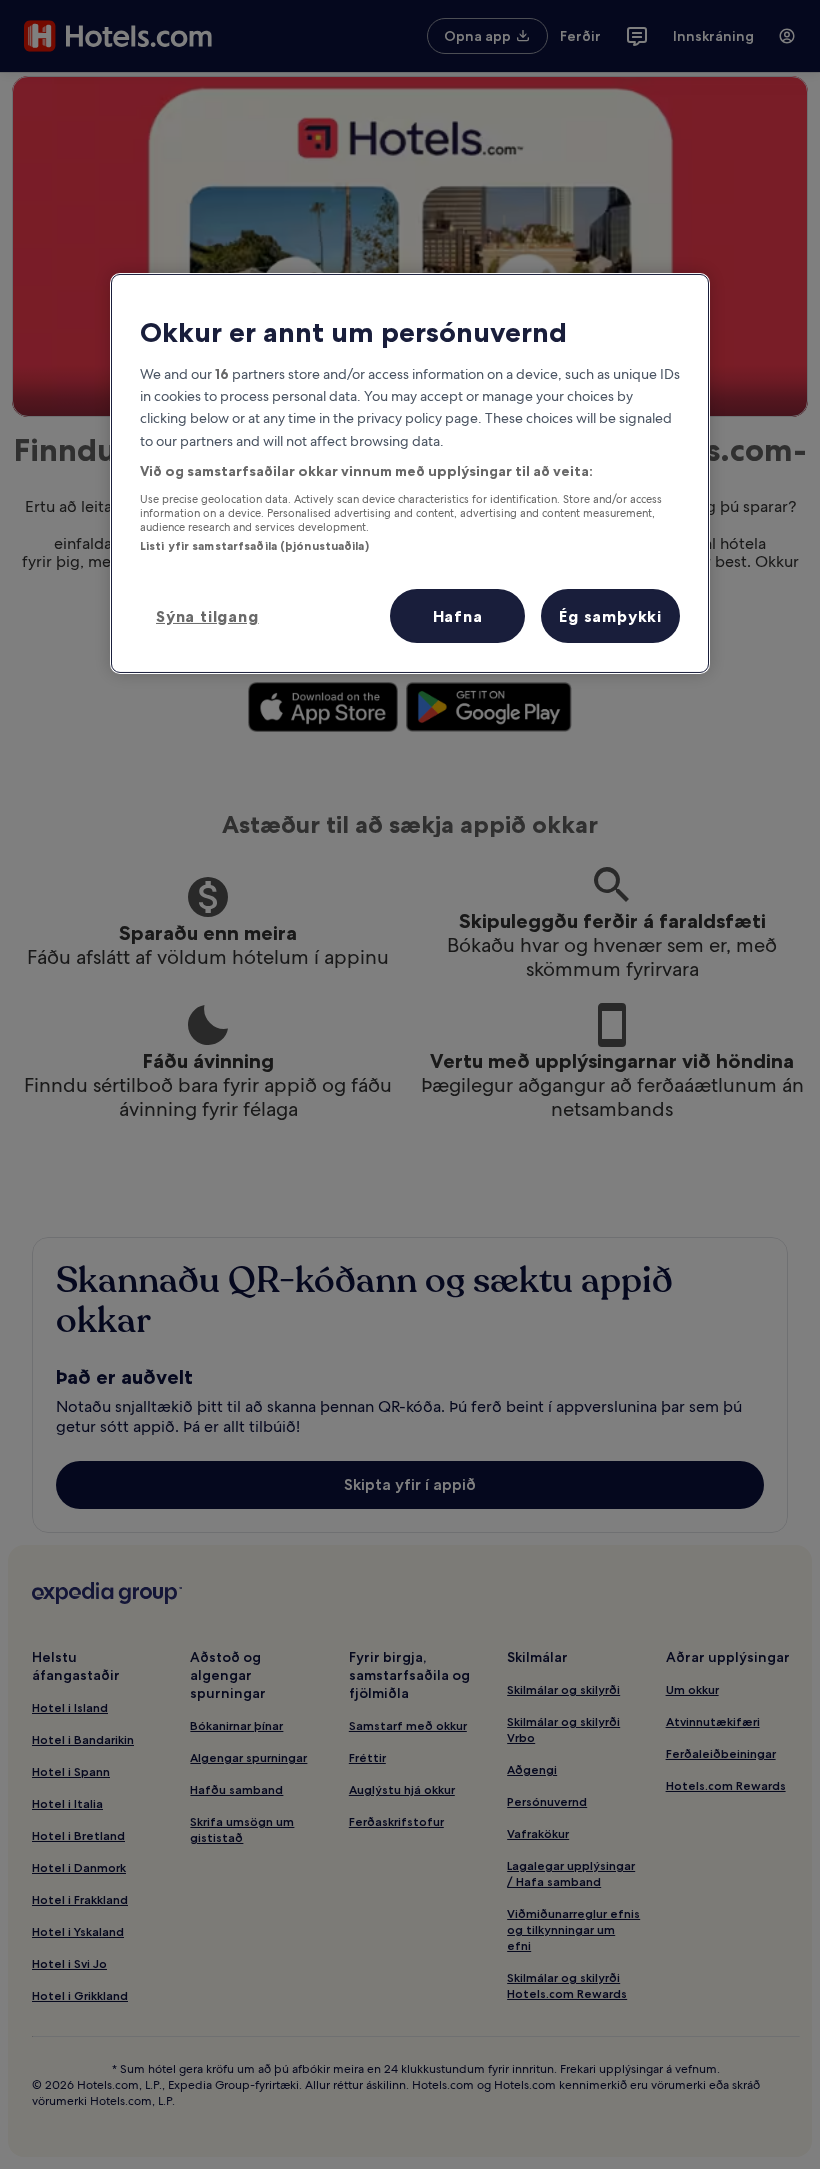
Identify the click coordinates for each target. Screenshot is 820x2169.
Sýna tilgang (207, 616)
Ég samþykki (610, 616)
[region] (410, 473)
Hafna (458, 616)
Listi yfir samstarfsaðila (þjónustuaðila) (254, 546)
